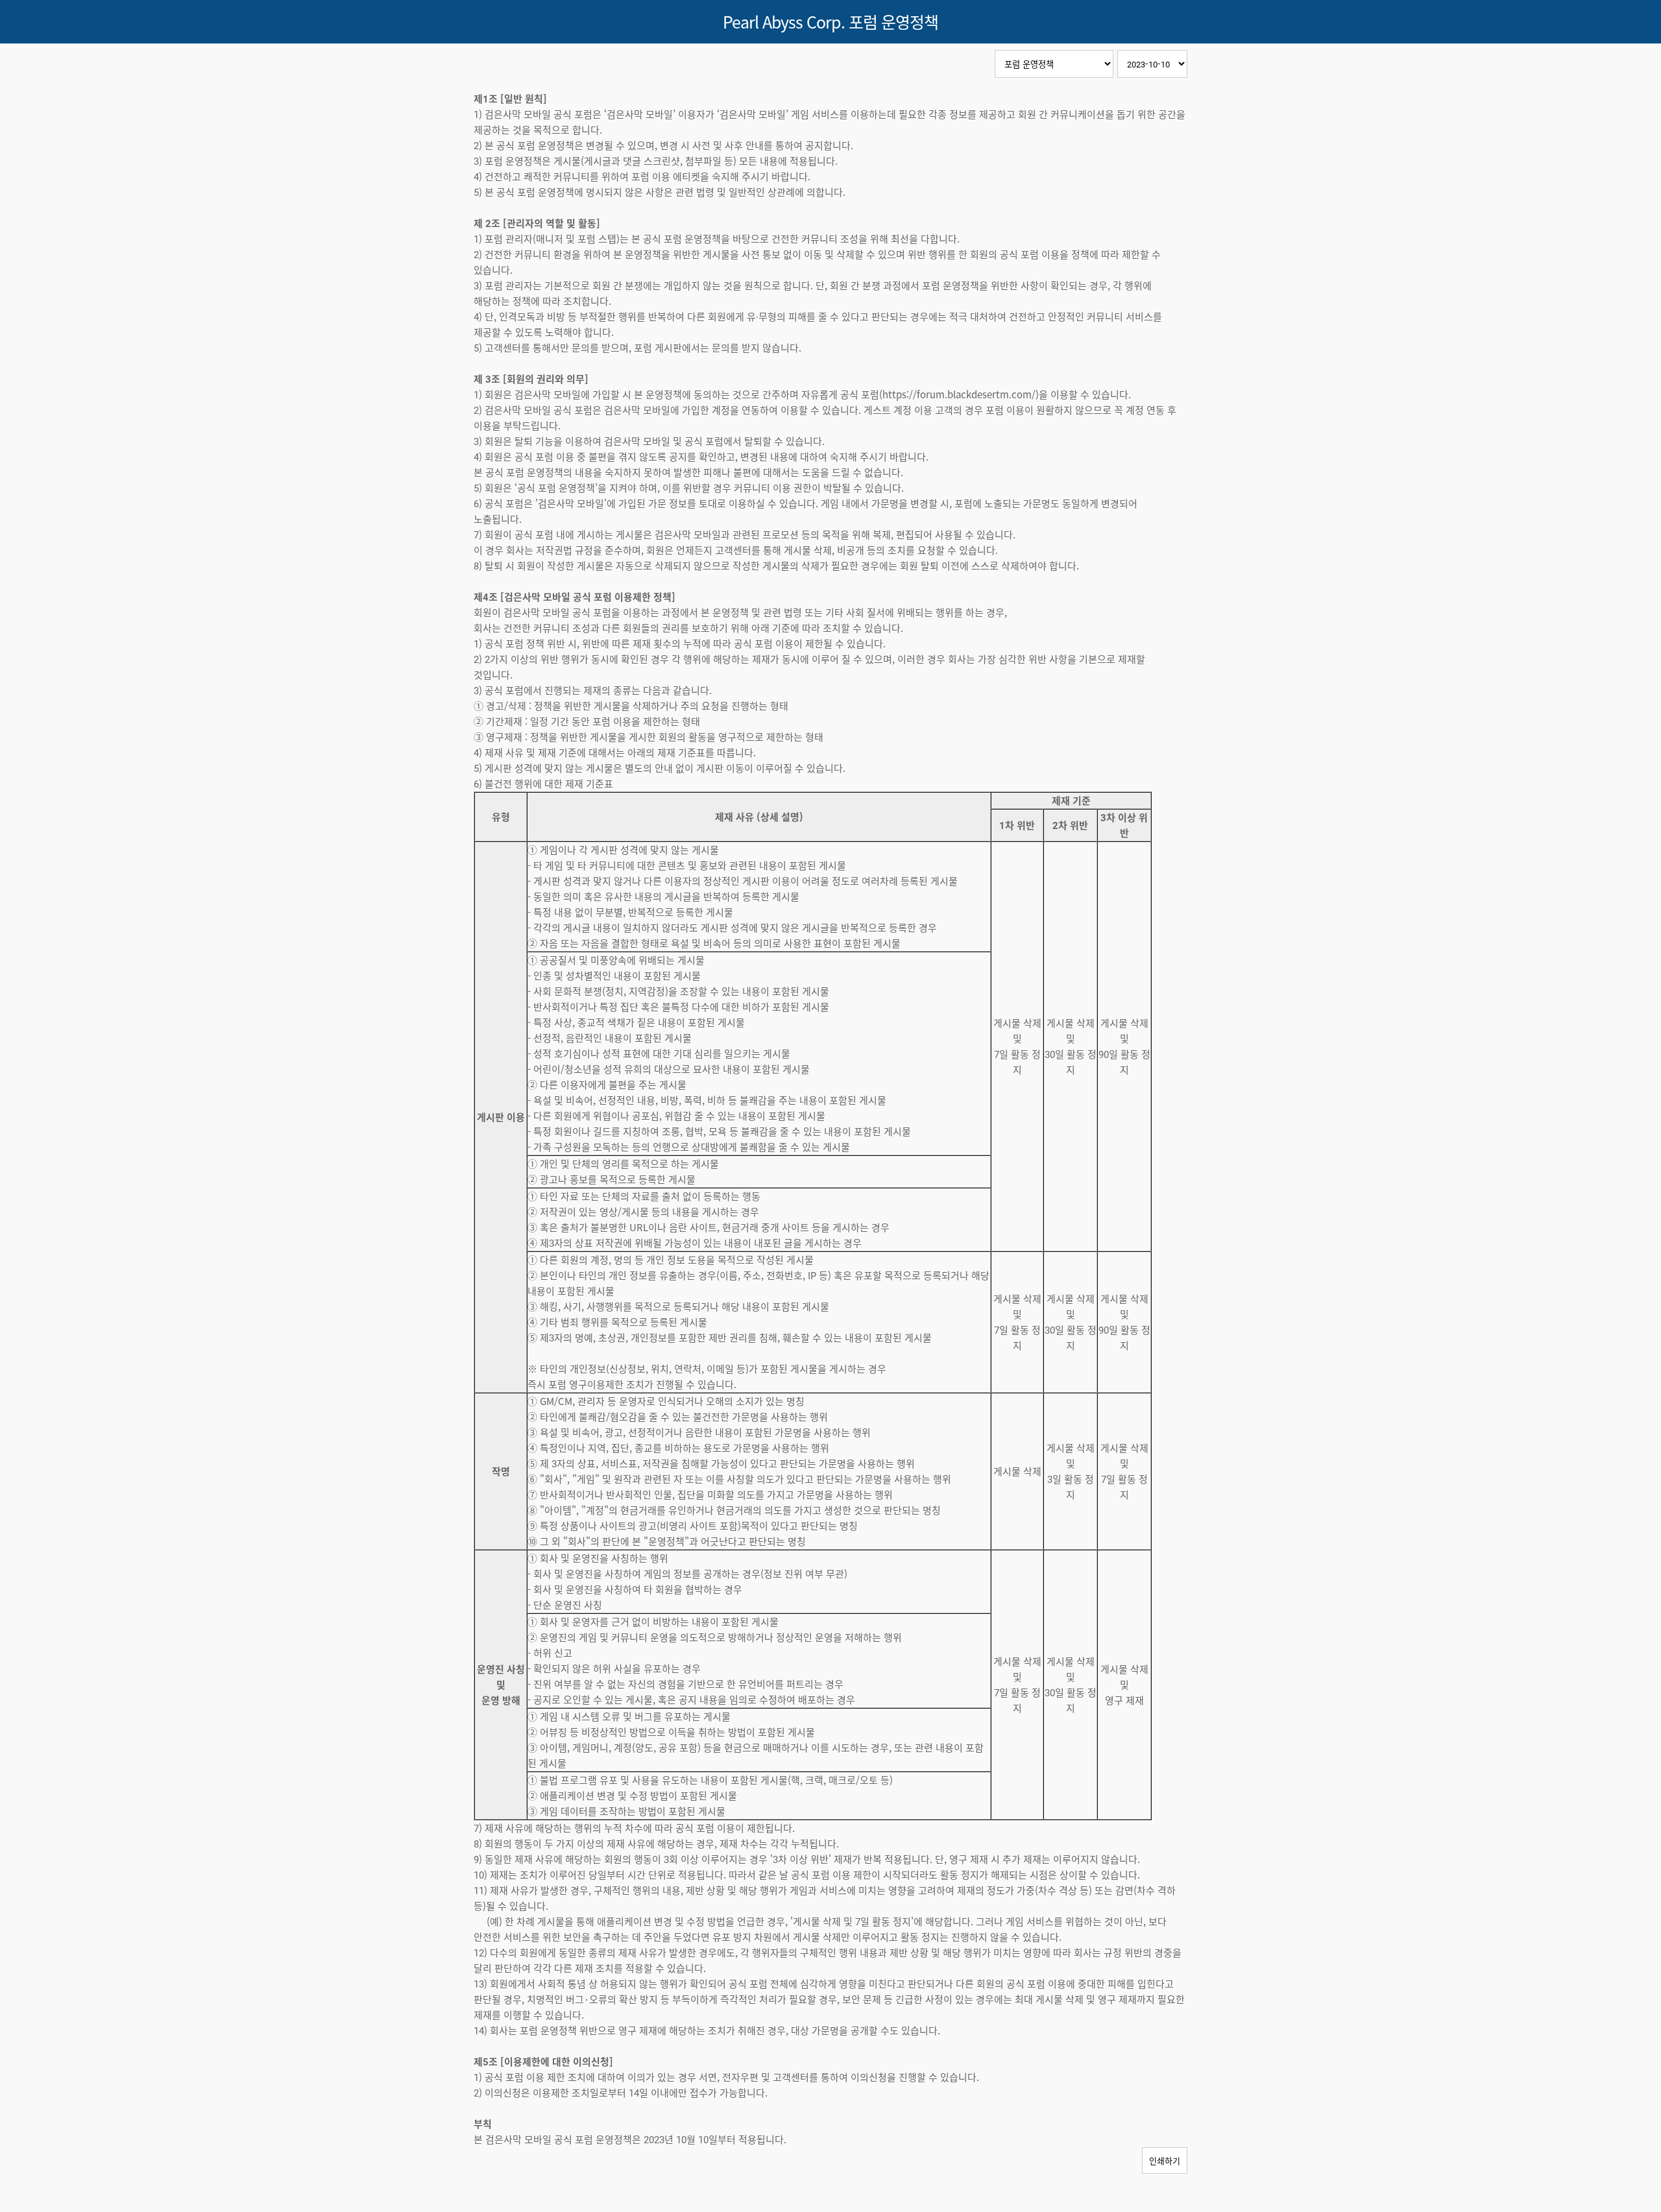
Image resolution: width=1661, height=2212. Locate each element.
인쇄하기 (1165, 2160)
